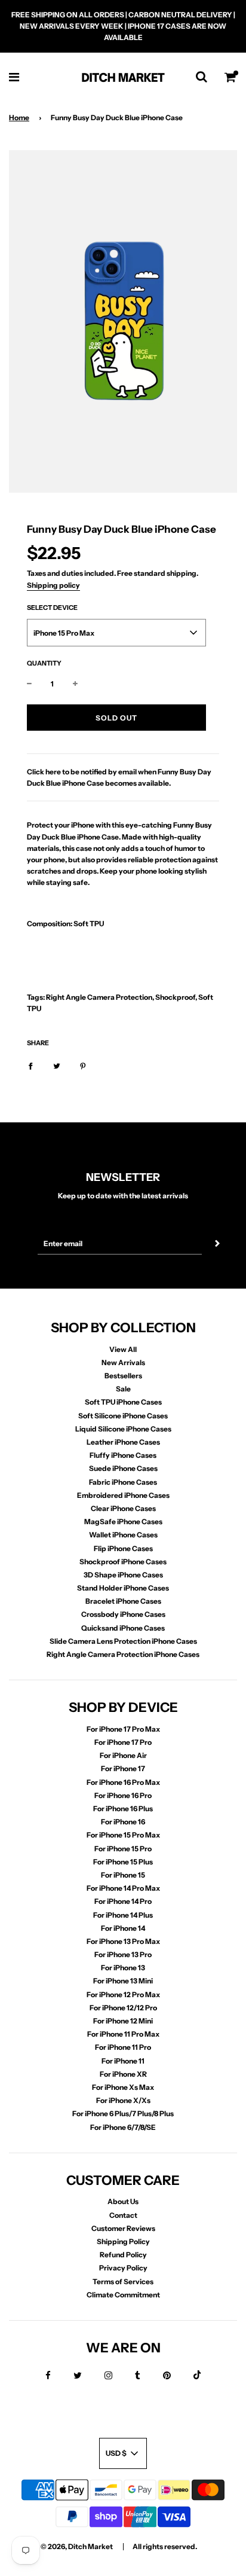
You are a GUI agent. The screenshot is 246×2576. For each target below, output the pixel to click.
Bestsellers (123, 1376)
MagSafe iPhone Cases (123, 1522)
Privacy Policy (123, 2268)
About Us (123, 2201)
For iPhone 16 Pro (123, 1795)
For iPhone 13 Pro (123, 1954)
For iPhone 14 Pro (123, 1901)
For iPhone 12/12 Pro (123, 2008)
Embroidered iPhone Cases (123, 1495)
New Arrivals (123, 1362)
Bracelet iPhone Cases (123, 1601)
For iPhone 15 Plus (123, 1862)
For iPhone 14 (123, 1928)
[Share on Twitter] (57, 1065)
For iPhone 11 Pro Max (123, 2034)
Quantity (44, 663)
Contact (123, 2215)
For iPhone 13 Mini (123, 1981)
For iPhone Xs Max (123, 2087)
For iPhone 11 (123, 2061)
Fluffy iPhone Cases (123, 1455)
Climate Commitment (123, 2295)
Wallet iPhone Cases (123, 1535)
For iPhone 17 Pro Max (123, 1729)
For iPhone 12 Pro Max (123, 1994)
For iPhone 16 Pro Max (123, 1782)
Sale (123, 1389)
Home (19, 117)
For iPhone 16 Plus (123, 1809)
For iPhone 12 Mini (123, 2021)
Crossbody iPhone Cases (123, 1614)
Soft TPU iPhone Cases (123, 1402)
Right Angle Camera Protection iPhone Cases (123, 1654)
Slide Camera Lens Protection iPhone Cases (123, 1641)
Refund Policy (123, 2255)
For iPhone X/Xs (123, 2100)
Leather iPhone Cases (123, 1442)
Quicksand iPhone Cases (123, 1628)
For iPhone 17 (123, 1768)
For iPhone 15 (123, 1875)
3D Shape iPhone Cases (123, 1575)
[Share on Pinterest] (83, 1065)
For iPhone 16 (123, 1822)
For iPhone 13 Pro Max (123, 1941)
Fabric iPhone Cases (123, 1482)
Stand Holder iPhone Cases (123, 1588)
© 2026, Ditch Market (77, 2546)
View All (123, 1349)
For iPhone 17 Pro (123, 1742)
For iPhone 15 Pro (123, 1849)
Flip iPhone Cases (123, 1548)
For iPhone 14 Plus (123, 1915)
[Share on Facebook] (30, 1065)
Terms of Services (123, 2282)
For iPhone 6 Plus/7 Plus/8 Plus (123, 2113)
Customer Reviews (123, 2228)
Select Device (52, 608)
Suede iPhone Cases (123, 1468)
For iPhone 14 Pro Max (123, 1888)
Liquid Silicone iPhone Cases (123, 1429)
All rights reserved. (165, 2546)
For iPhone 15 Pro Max (123, 1835)
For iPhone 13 (123, 1968)
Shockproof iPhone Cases (123, 1562)
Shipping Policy (123, 2241)
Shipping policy (53, 585)
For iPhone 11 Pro (123, 2047)
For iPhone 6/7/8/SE (123, 2127)
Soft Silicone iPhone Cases (123, 1416)
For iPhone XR (123, 2074)
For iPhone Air (123, 1755)
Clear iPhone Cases (123, 1508)
